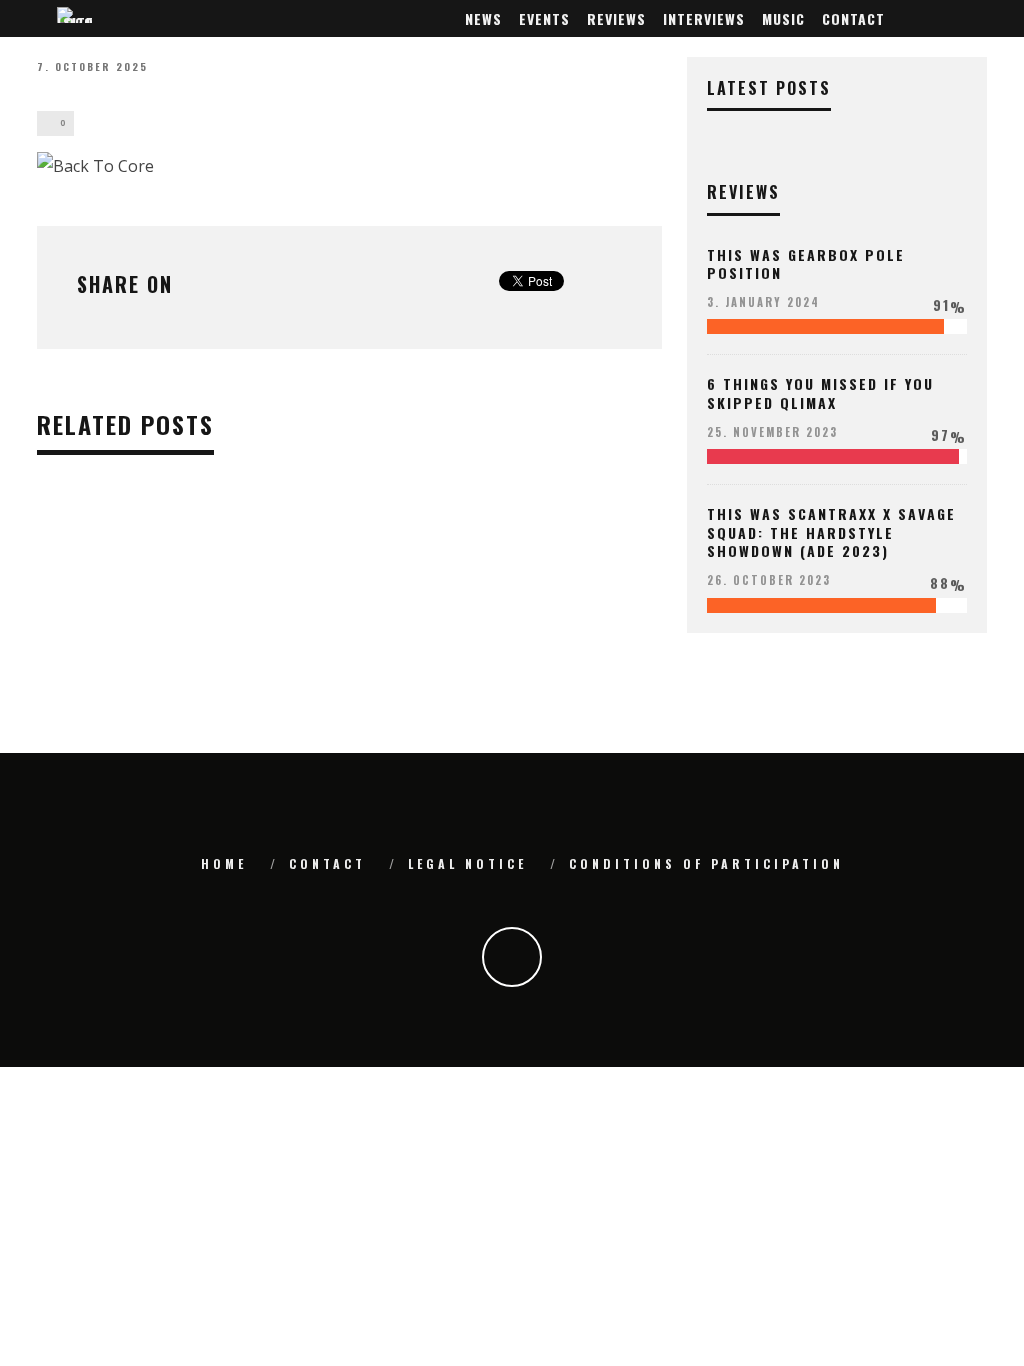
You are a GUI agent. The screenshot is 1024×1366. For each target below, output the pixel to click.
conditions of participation (706, 863)
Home (224, 863)
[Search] (975, 18)
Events (544, 18)
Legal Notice (467, 863)
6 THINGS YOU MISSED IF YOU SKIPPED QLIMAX (820, 392)
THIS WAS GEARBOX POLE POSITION (806, 263)
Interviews (704, 18)
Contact (853, 18)
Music (783, 18)
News (483, 18)
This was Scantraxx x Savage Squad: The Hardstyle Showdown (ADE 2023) (831, 531)
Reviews (616, 18)
